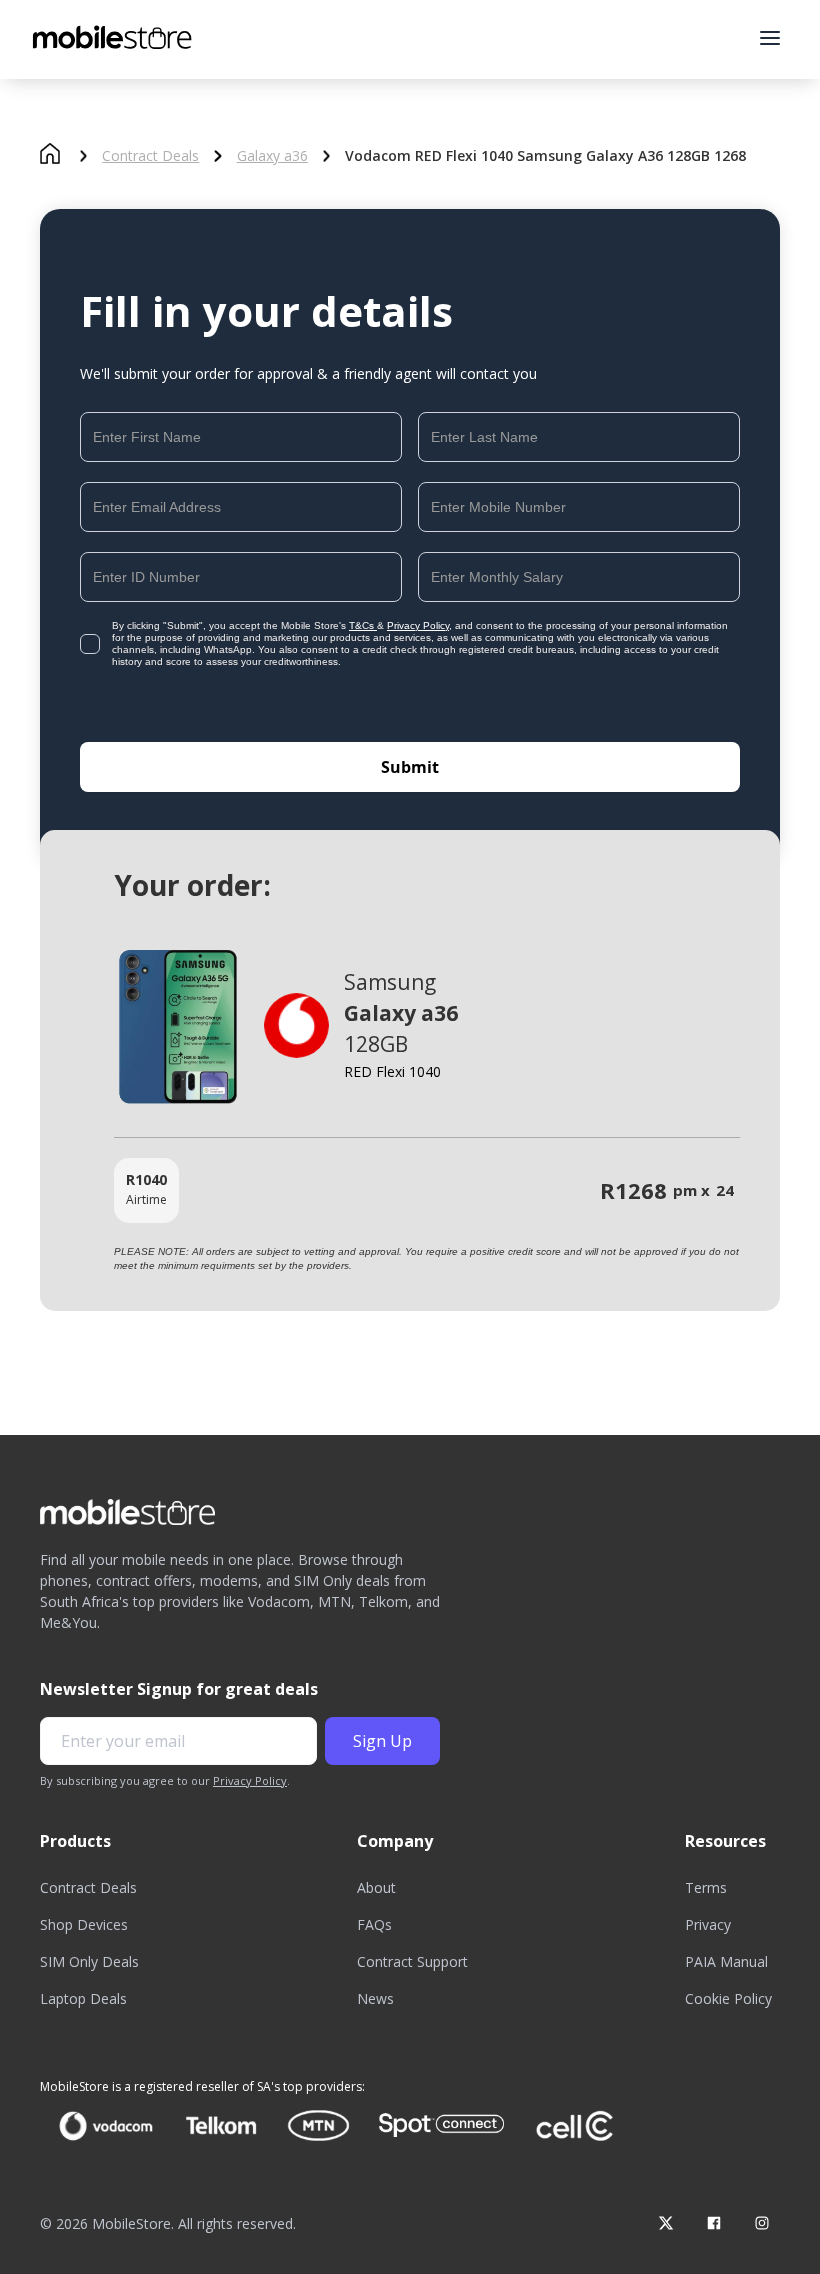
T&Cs (363, 625)
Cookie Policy (728, 1998)
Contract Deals (150, 156)
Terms (706, 1887)
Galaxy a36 (272, 156)
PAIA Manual (726, 1961)
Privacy (708, 1924)
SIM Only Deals (89, 1961)
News (375, 1998)
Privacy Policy (418, 625)
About (376, 1887)
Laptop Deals (83, 1998)
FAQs (374, 1924)
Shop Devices (84, 1924)
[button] (770, 38)
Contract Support (412, 1961)
